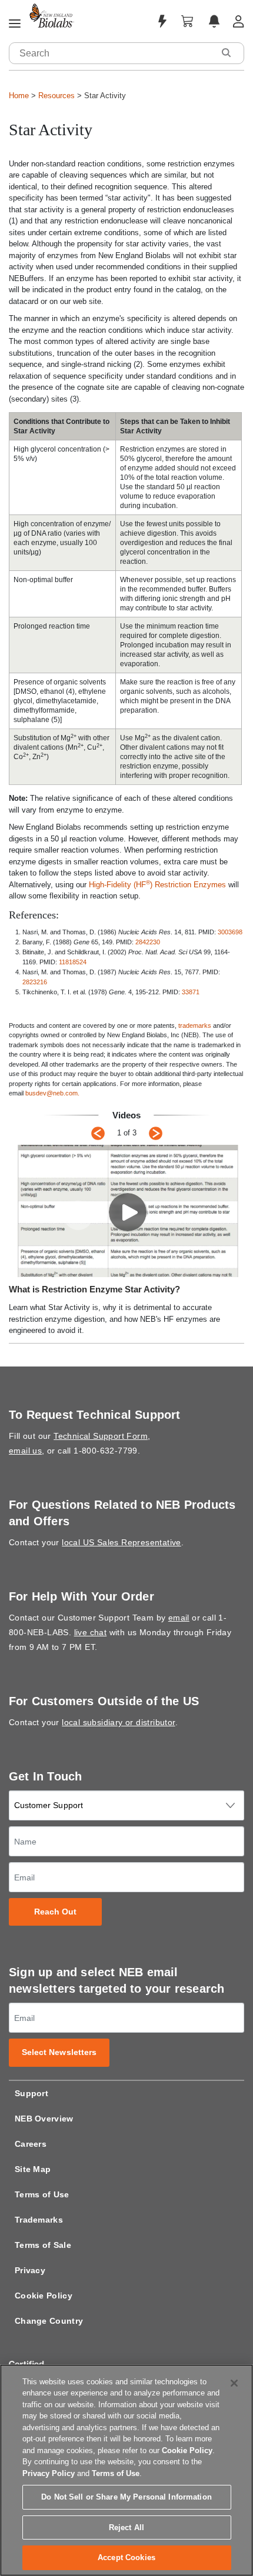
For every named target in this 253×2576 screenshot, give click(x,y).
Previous (98, 1133)
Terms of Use (42, 2194)
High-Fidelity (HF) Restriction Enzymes (157, 885)
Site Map (33, 2169)
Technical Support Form (101, 1436)
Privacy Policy (49, 2473)
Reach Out (56, 1912)
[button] (226, 53)
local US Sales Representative (121, 1542)
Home (19, 96)
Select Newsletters (59, 2052)
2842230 (148, 942)
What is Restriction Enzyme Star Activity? (94, 1289)
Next (156, 1133)
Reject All (126, 2527)
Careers (31, 2144)
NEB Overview (44, 2119)
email (179, 1618)
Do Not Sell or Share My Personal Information (126, 2497)
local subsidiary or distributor (118, 1722)
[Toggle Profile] (239, 21)
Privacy (30, 2270)
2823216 (35, 982)
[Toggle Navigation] (15, 24)
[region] (126, 2470)
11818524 (73, 962)
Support (31, 2093)
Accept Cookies (126, 2557)
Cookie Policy (44, 2296)
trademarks (195, 1025)
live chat (91, 1632)
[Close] (234, 2383)
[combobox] (112, 53)
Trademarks (39, 2220)
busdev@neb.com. (52, 1093)
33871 (191, 992)
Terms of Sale (43, 2245)
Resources (56, 96)
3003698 (230, 932)
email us (25, 1451)
